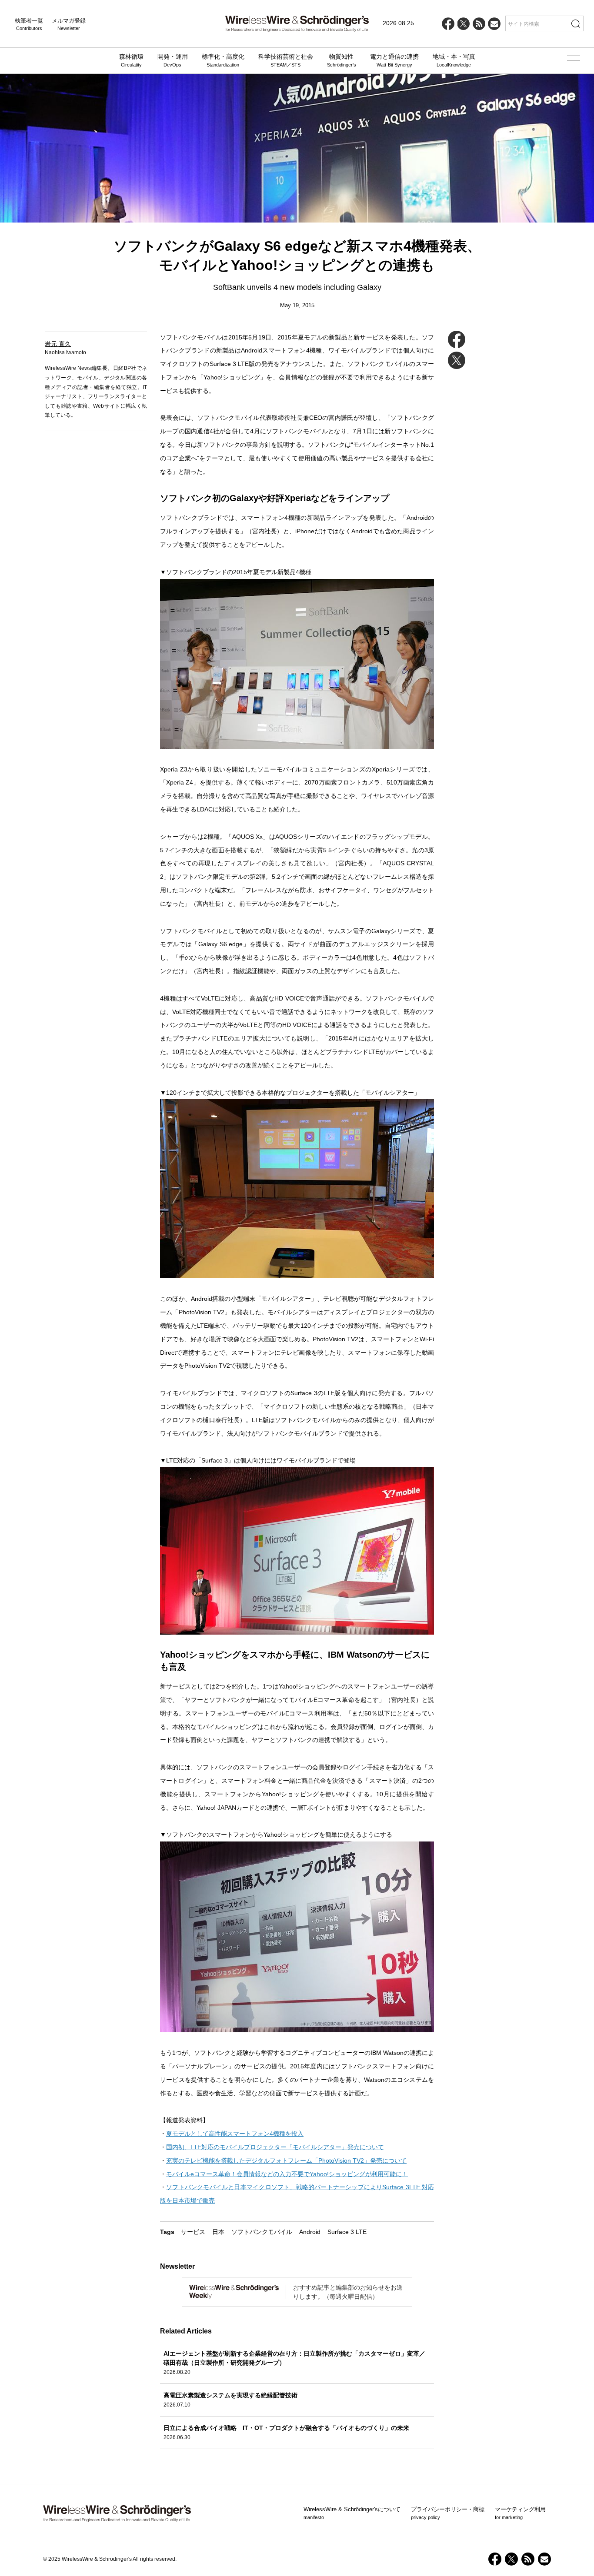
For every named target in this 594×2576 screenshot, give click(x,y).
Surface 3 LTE (347, 2232)
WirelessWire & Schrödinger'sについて (352, 2513)
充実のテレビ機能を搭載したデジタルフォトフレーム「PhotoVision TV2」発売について (286, 2161)
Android (310, 2232)
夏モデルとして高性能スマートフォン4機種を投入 (235, 2134)
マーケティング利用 (520, 2513)
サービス (193, 2232)
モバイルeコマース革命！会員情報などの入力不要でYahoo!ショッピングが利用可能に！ (287, 2174)
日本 (218, 2232)
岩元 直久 (58, 344)
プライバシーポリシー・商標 (448, 2513)
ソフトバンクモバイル (262, 2232)
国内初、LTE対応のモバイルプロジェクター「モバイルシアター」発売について (275, 2147)
